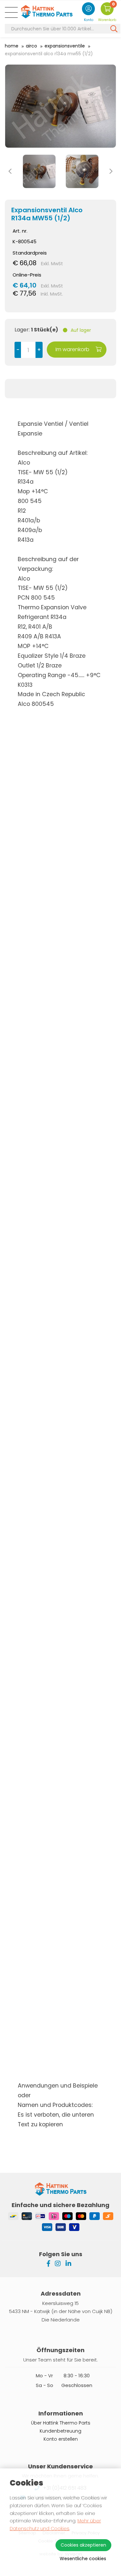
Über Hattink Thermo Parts (61, 2423)
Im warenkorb (73, 349)
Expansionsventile (65, 46)
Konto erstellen (61, 2439)
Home (12, 46)
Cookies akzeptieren (83, 2545)
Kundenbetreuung (60, 2431)
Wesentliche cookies (83, 2559)
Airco (31, 46)
